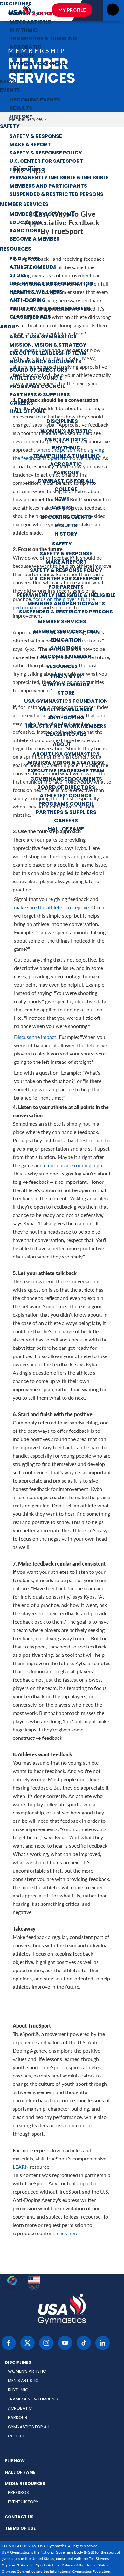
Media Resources (25, 2484)
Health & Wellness (36, 292)
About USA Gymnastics (43, 337)
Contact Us (19, 2517)
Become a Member (35, 239)
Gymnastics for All (38, 64)
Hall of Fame (28, 412)
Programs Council (37, 387)
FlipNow (15, 2461)
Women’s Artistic (66, 432)
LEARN (21, 2167)
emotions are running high (73, 1165)
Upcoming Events (35, 100)
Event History (23, 2502)
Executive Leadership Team (48, 354)
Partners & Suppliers (40, 395)
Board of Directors (38, 370)
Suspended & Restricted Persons (56, 195)
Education (25, 223)
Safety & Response (36, 137)
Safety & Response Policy (46, 153)
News (8, 82)
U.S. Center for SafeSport (46, 161)
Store (18, 276)
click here (68, 2233)
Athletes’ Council (36, 379)
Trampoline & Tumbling (43, 39)
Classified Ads (30, 317)
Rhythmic (24, 31)
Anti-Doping (28, 301)
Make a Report (30, 145)
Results (21, 109)
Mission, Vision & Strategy (48, 345)
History (21, 117)
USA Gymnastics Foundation (51, 284)
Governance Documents (45, 362)
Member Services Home (42, 214)
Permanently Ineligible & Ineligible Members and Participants (59, 182)
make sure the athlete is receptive (51, 907)
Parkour (22, 56)
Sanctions (25, 231)
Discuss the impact (35, 1037)
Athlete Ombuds (33, 267)
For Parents (27, 170)
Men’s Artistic (31, 22)
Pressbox (18, 2493)
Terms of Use (20, 2529)
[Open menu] (113, 11)
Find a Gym (25, 259)
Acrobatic (26, 47)
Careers (21, 403)
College (21, 72)
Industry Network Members (50, 309)
